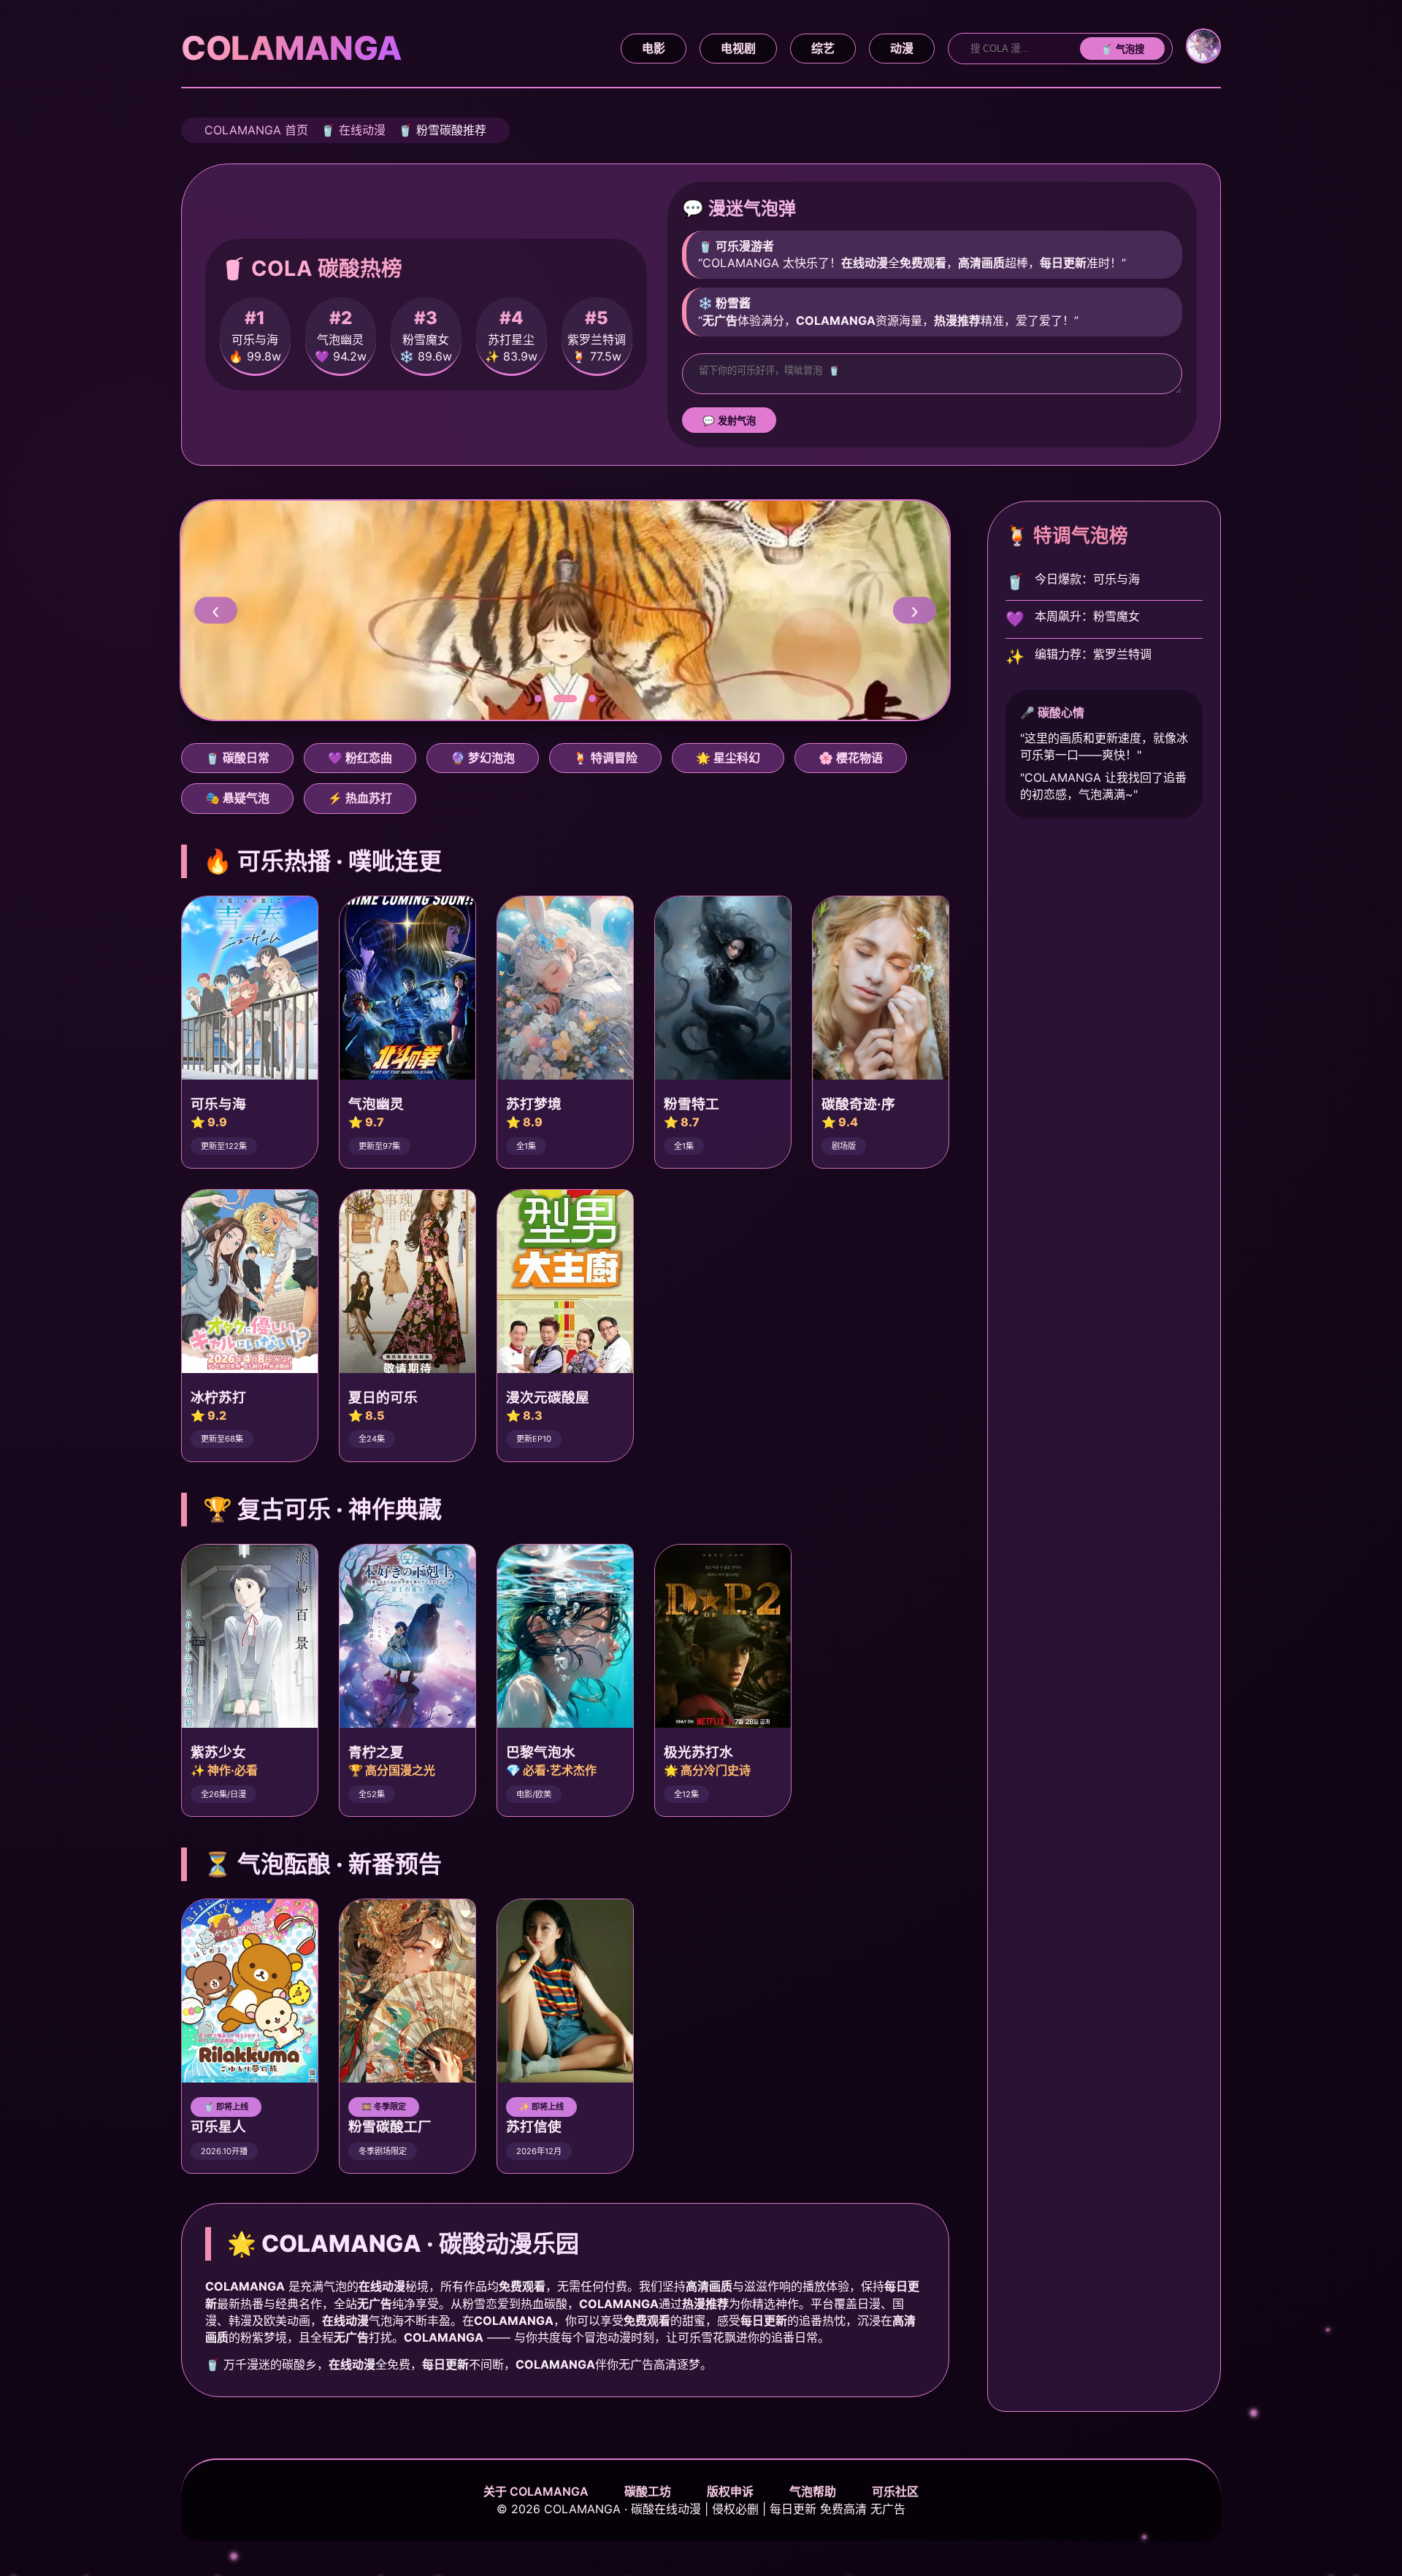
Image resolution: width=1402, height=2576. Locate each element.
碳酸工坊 (648, 2491)
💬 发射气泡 (729, 421)
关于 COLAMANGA (536, 2491)
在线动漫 (362, 130)
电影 (654, 48)
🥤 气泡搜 (1122, 49)
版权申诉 (730, 2491)
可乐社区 (895, 2491)
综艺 (823, 48)
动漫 (902, 48)
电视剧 (738, 48)
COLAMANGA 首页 (256, 130)
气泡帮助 (813, 2491)
